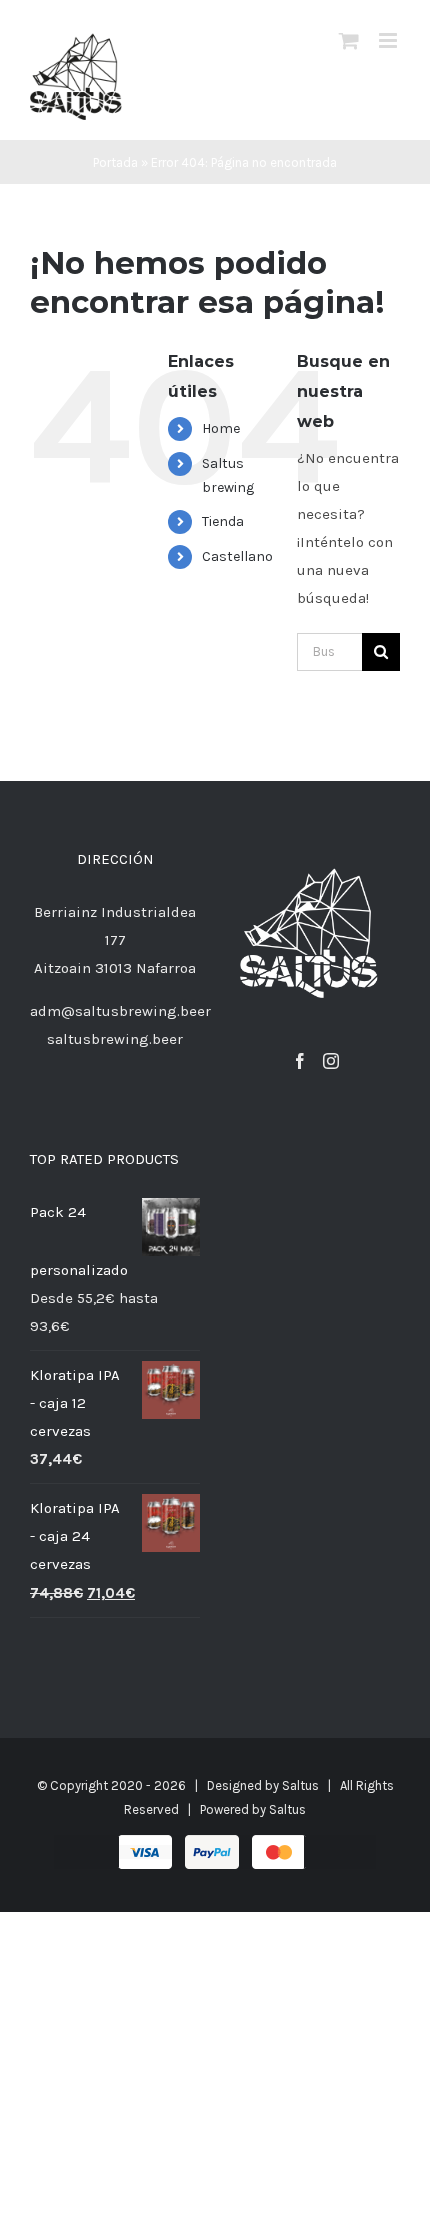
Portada (115, 162)
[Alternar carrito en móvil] (349, 40)
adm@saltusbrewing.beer (120, 1011)
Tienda (223, 521)
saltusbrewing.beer (115, 1039)
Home (221, 428)
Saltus (300, 1785)
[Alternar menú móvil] (389, 40)
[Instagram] (331, 1061)
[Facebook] (300, 1061)
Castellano (237, 556)
